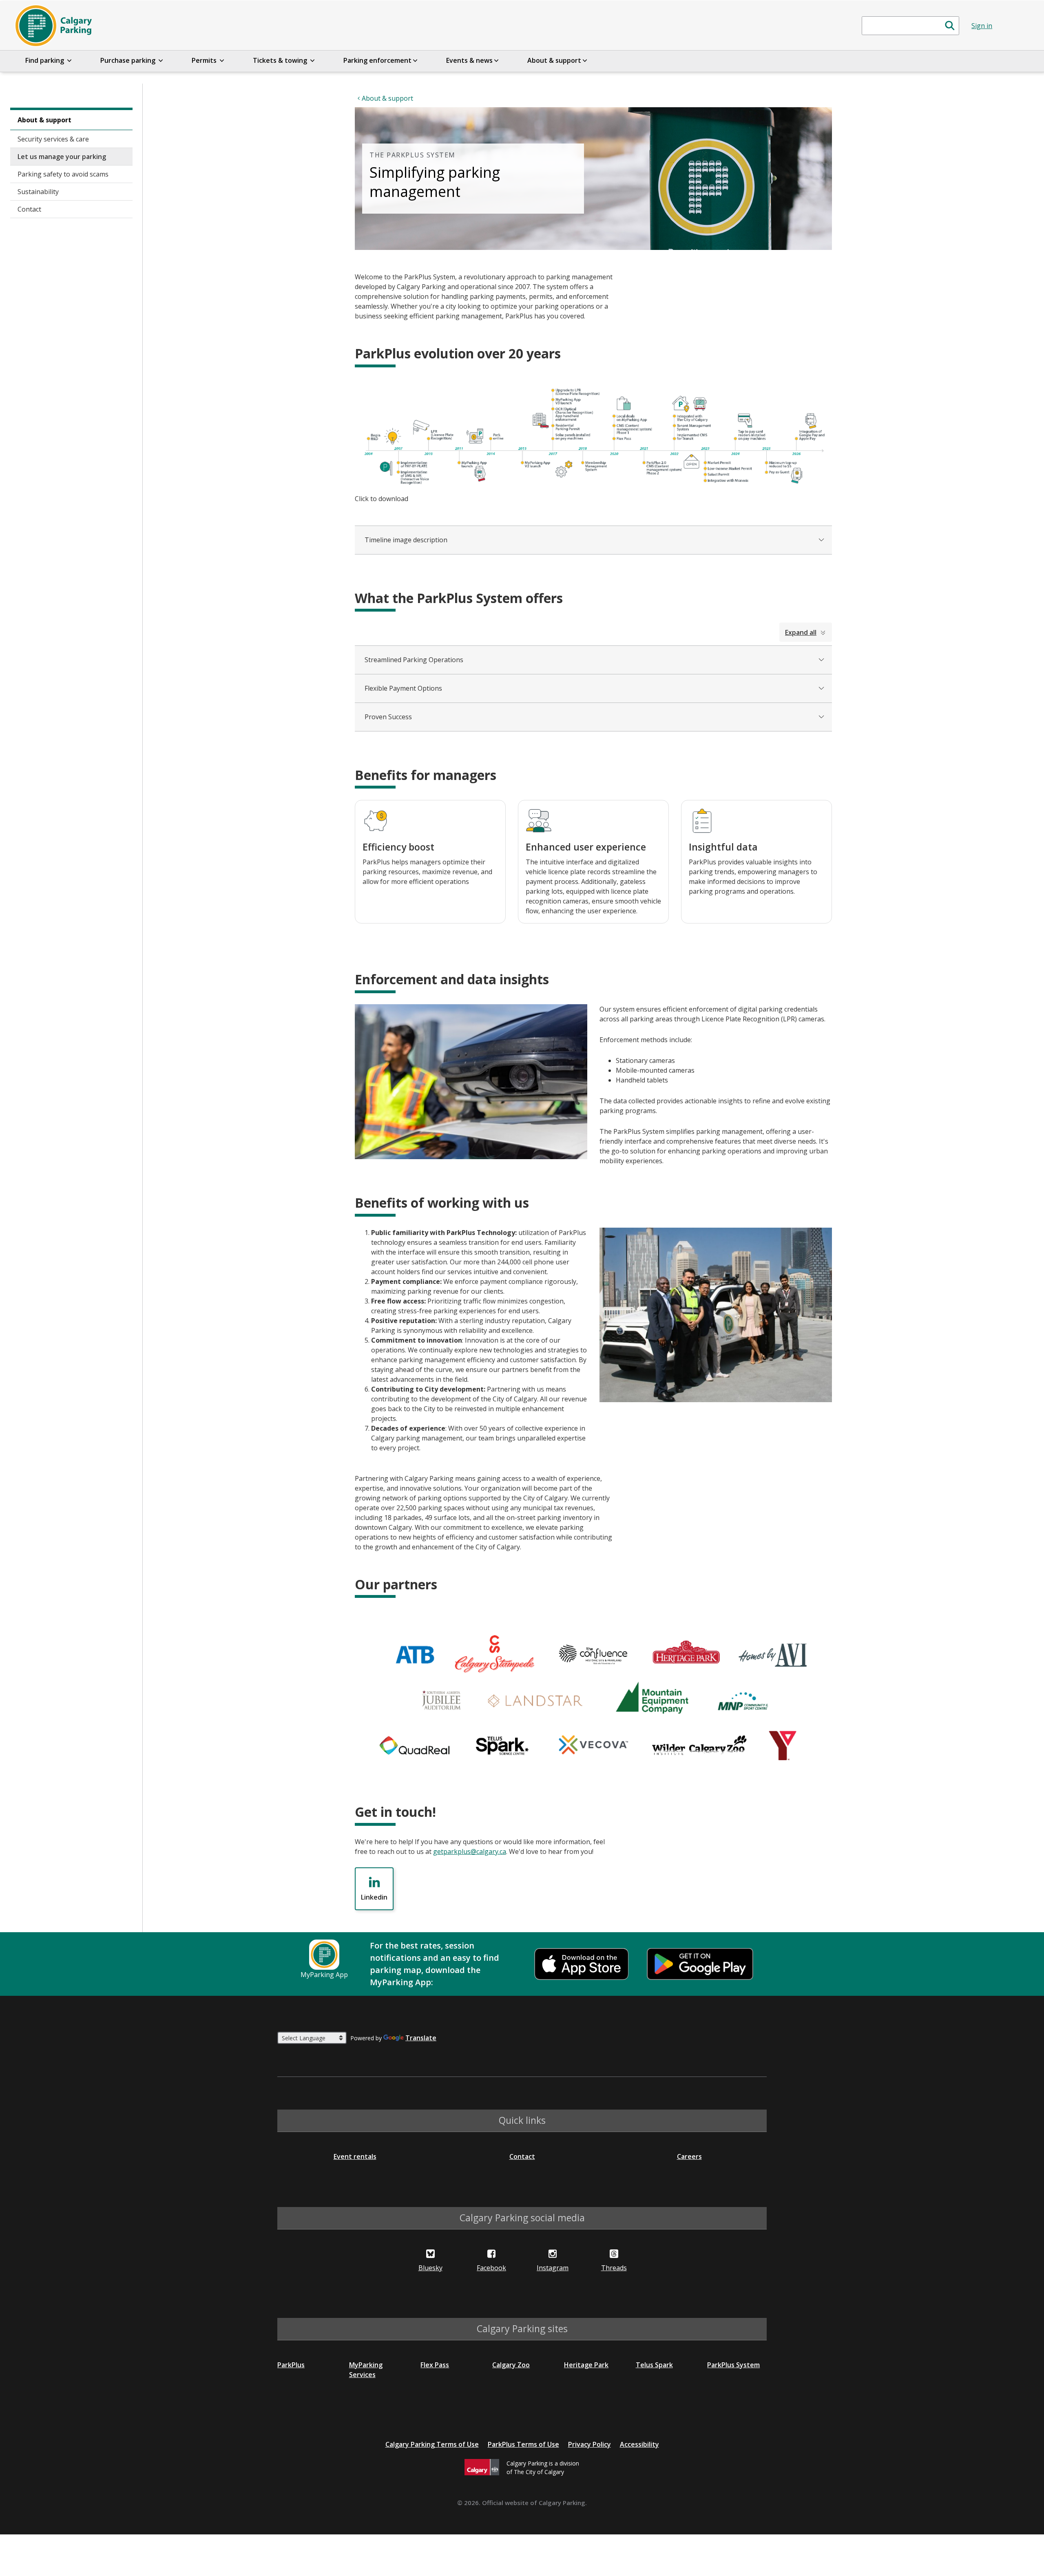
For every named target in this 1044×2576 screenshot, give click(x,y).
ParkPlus (291, 2365)
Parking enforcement (377, 60)
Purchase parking (129, 60)
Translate (421, 2038)
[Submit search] (950, 26)
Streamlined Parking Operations (414, 660)
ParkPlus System (733, 2365)
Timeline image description (406, 540)
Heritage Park (586, 2365)
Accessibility (639, 2444)
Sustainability (38, 192)
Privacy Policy (589, 2444)
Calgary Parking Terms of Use (432, 2444)
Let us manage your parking (62, 157)
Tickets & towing (281, 60)
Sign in (982, 26)
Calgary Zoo (511, 2365)
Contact (29, 209)
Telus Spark (654, 2365)
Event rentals (355, 2156)
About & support (554, 60)
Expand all (801, 632)
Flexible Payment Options (403, 688)
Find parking (45, 60)
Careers (689, 2156)
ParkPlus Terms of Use (523, 2444)
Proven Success (388, 717)
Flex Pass (435, 2365)
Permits (205, 60)
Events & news (469, 60)
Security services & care (53, 139)
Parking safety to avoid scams (63, 174)
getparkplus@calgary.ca (470, 1851)
